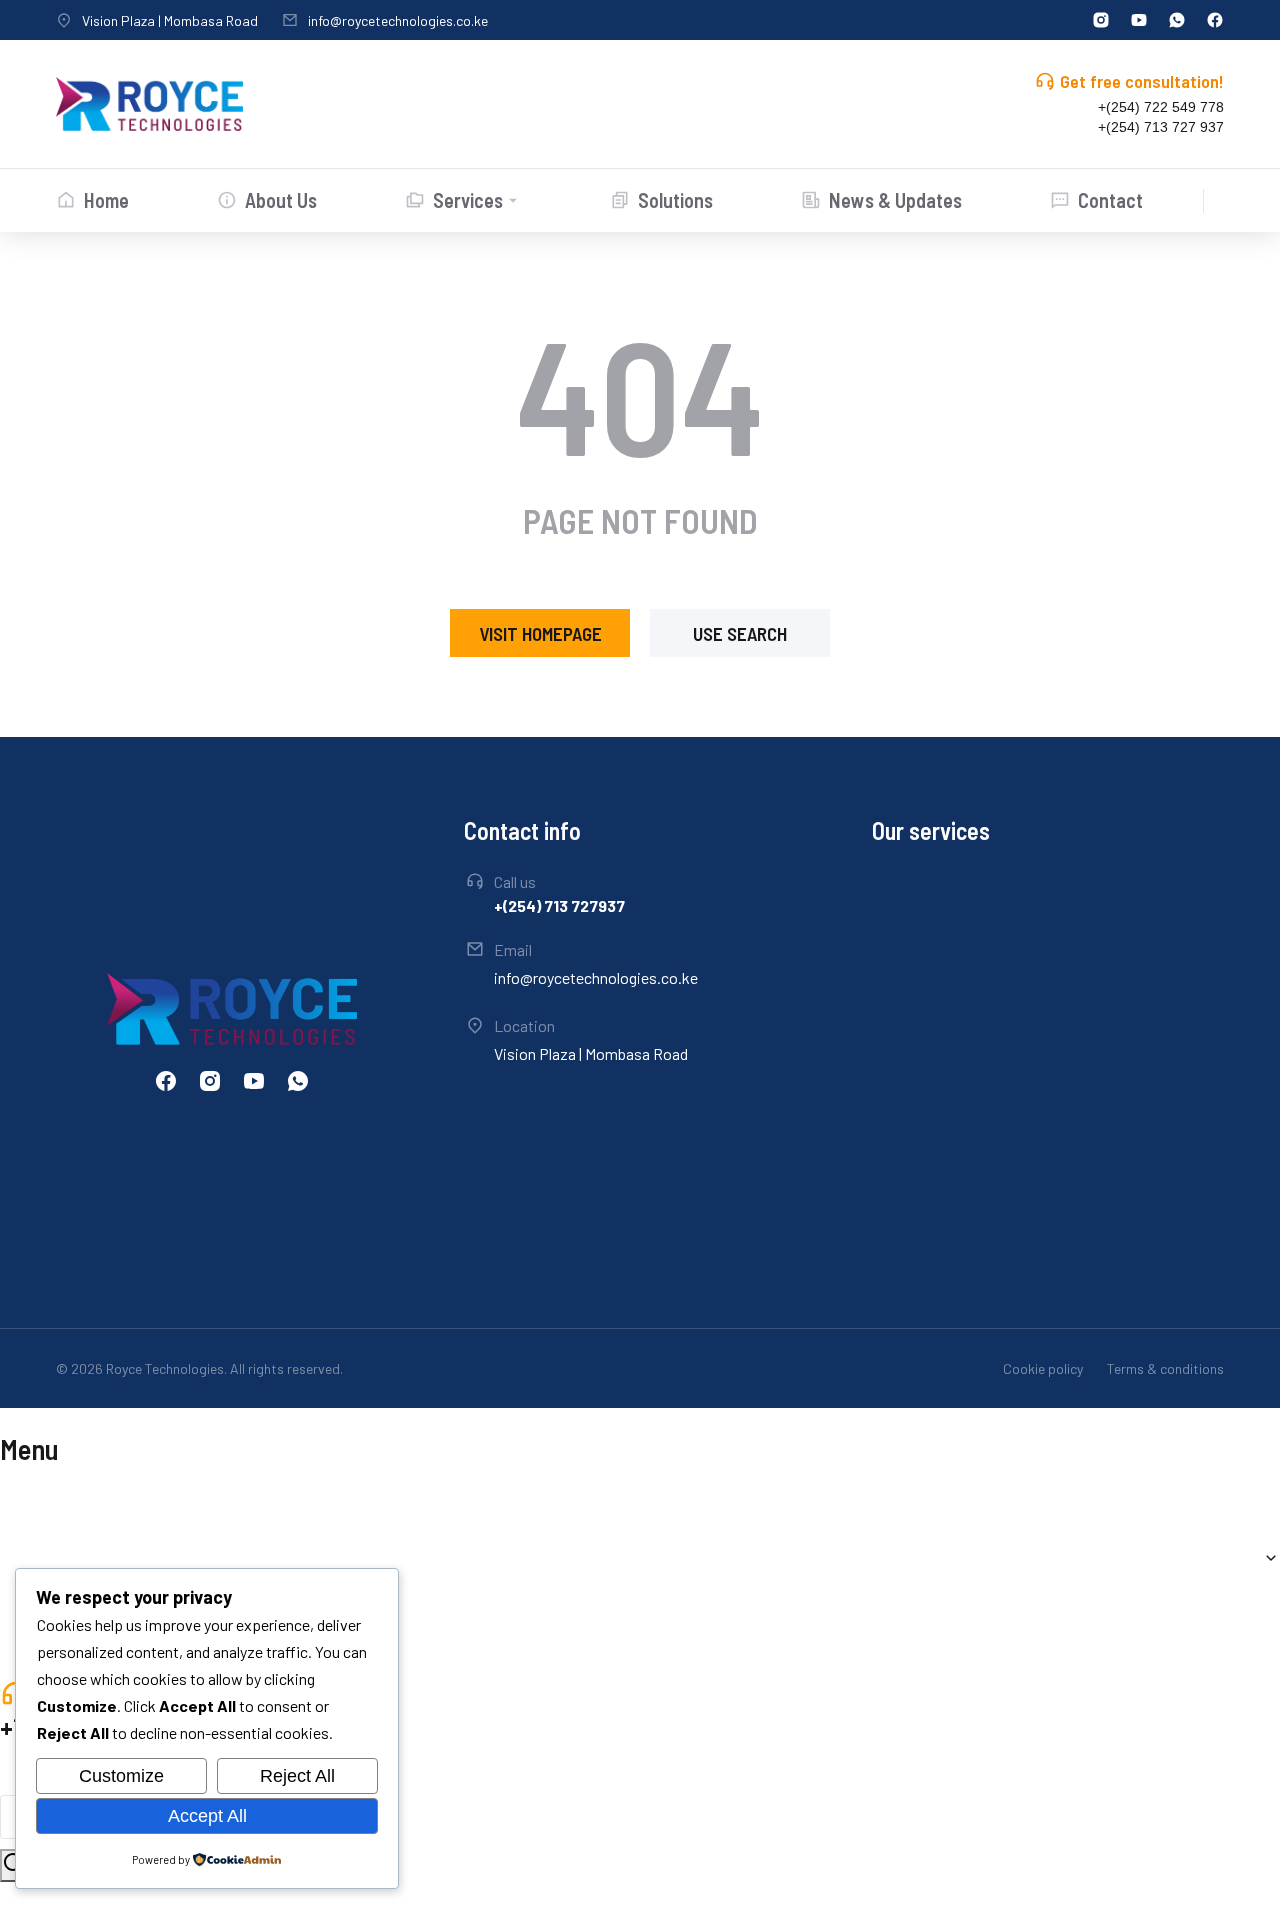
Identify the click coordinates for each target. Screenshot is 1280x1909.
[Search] (14, 1865)
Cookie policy (1043, 1368)
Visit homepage (540, 633)
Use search (740, 633)
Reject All (297, 1776)
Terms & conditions (1165, 1368)
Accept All (207, 1816)
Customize (121, 1776)
